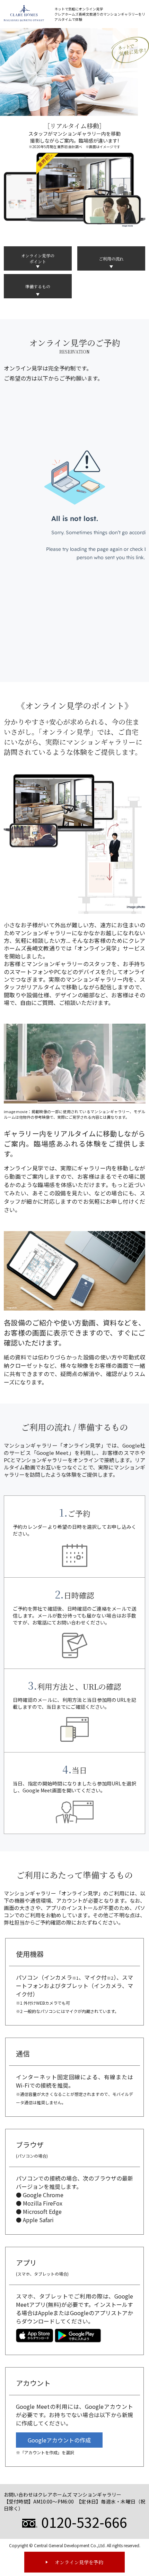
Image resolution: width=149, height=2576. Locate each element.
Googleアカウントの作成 (59, 2440)
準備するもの (38, 286)
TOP (143, 2542)
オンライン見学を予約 (79, 2562)
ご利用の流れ (111, 259)
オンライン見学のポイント (38, 258)
